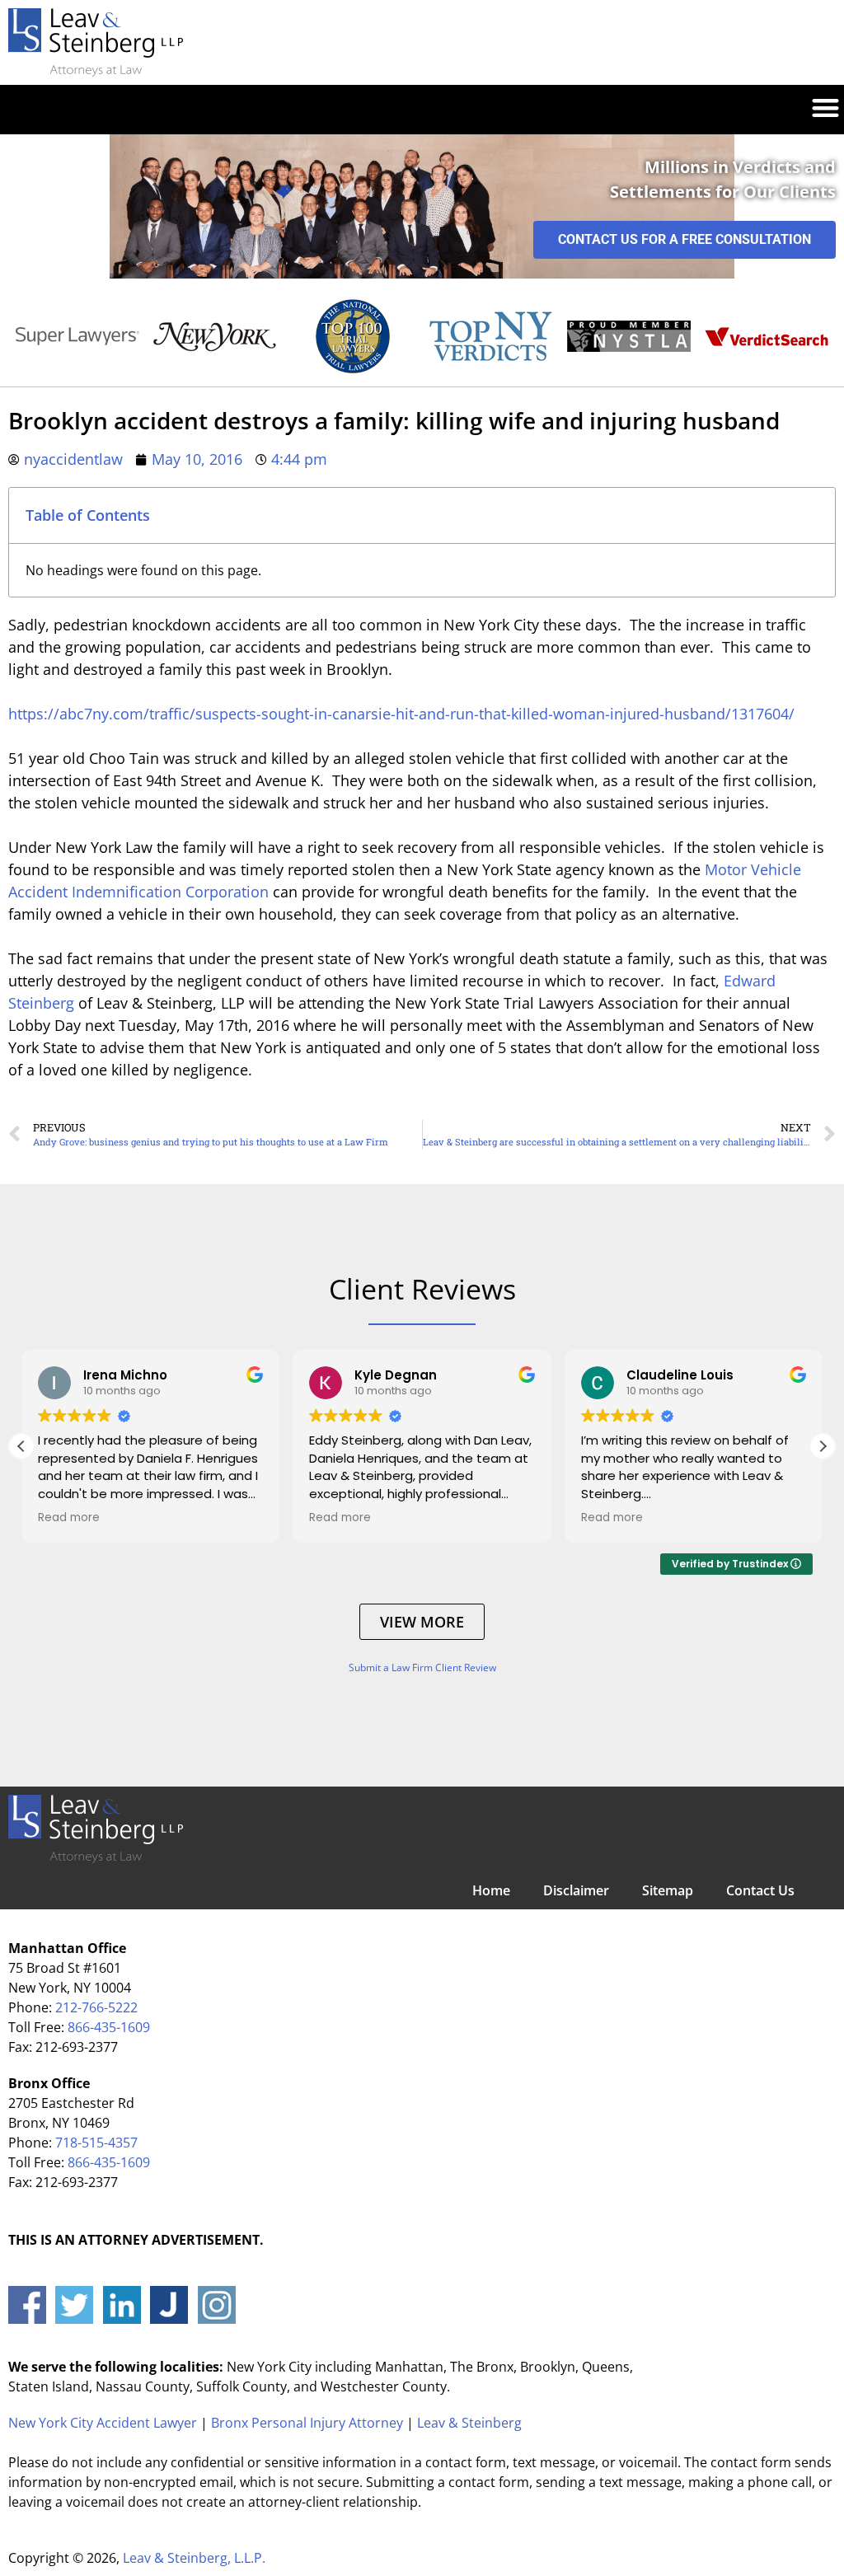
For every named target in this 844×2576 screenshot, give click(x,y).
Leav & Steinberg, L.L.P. (194, 2558)
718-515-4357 (96, 2143)
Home (491, 1890)
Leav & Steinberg (469, 2423)
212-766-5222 (96, 2007)
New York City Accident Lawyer (103, 2423)
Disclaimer (576, 1890)
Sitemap (668, 1890)
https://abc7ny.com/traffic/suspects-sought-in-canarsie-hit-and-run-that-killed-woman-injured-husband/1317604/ (401, 714)
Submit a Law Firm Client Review (422, 1667)
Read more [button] (69, 1518)
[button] (825, 105)
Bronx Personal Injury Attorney (307, 2423)
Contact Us (760, 1890)
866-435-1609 (109, 2027)
